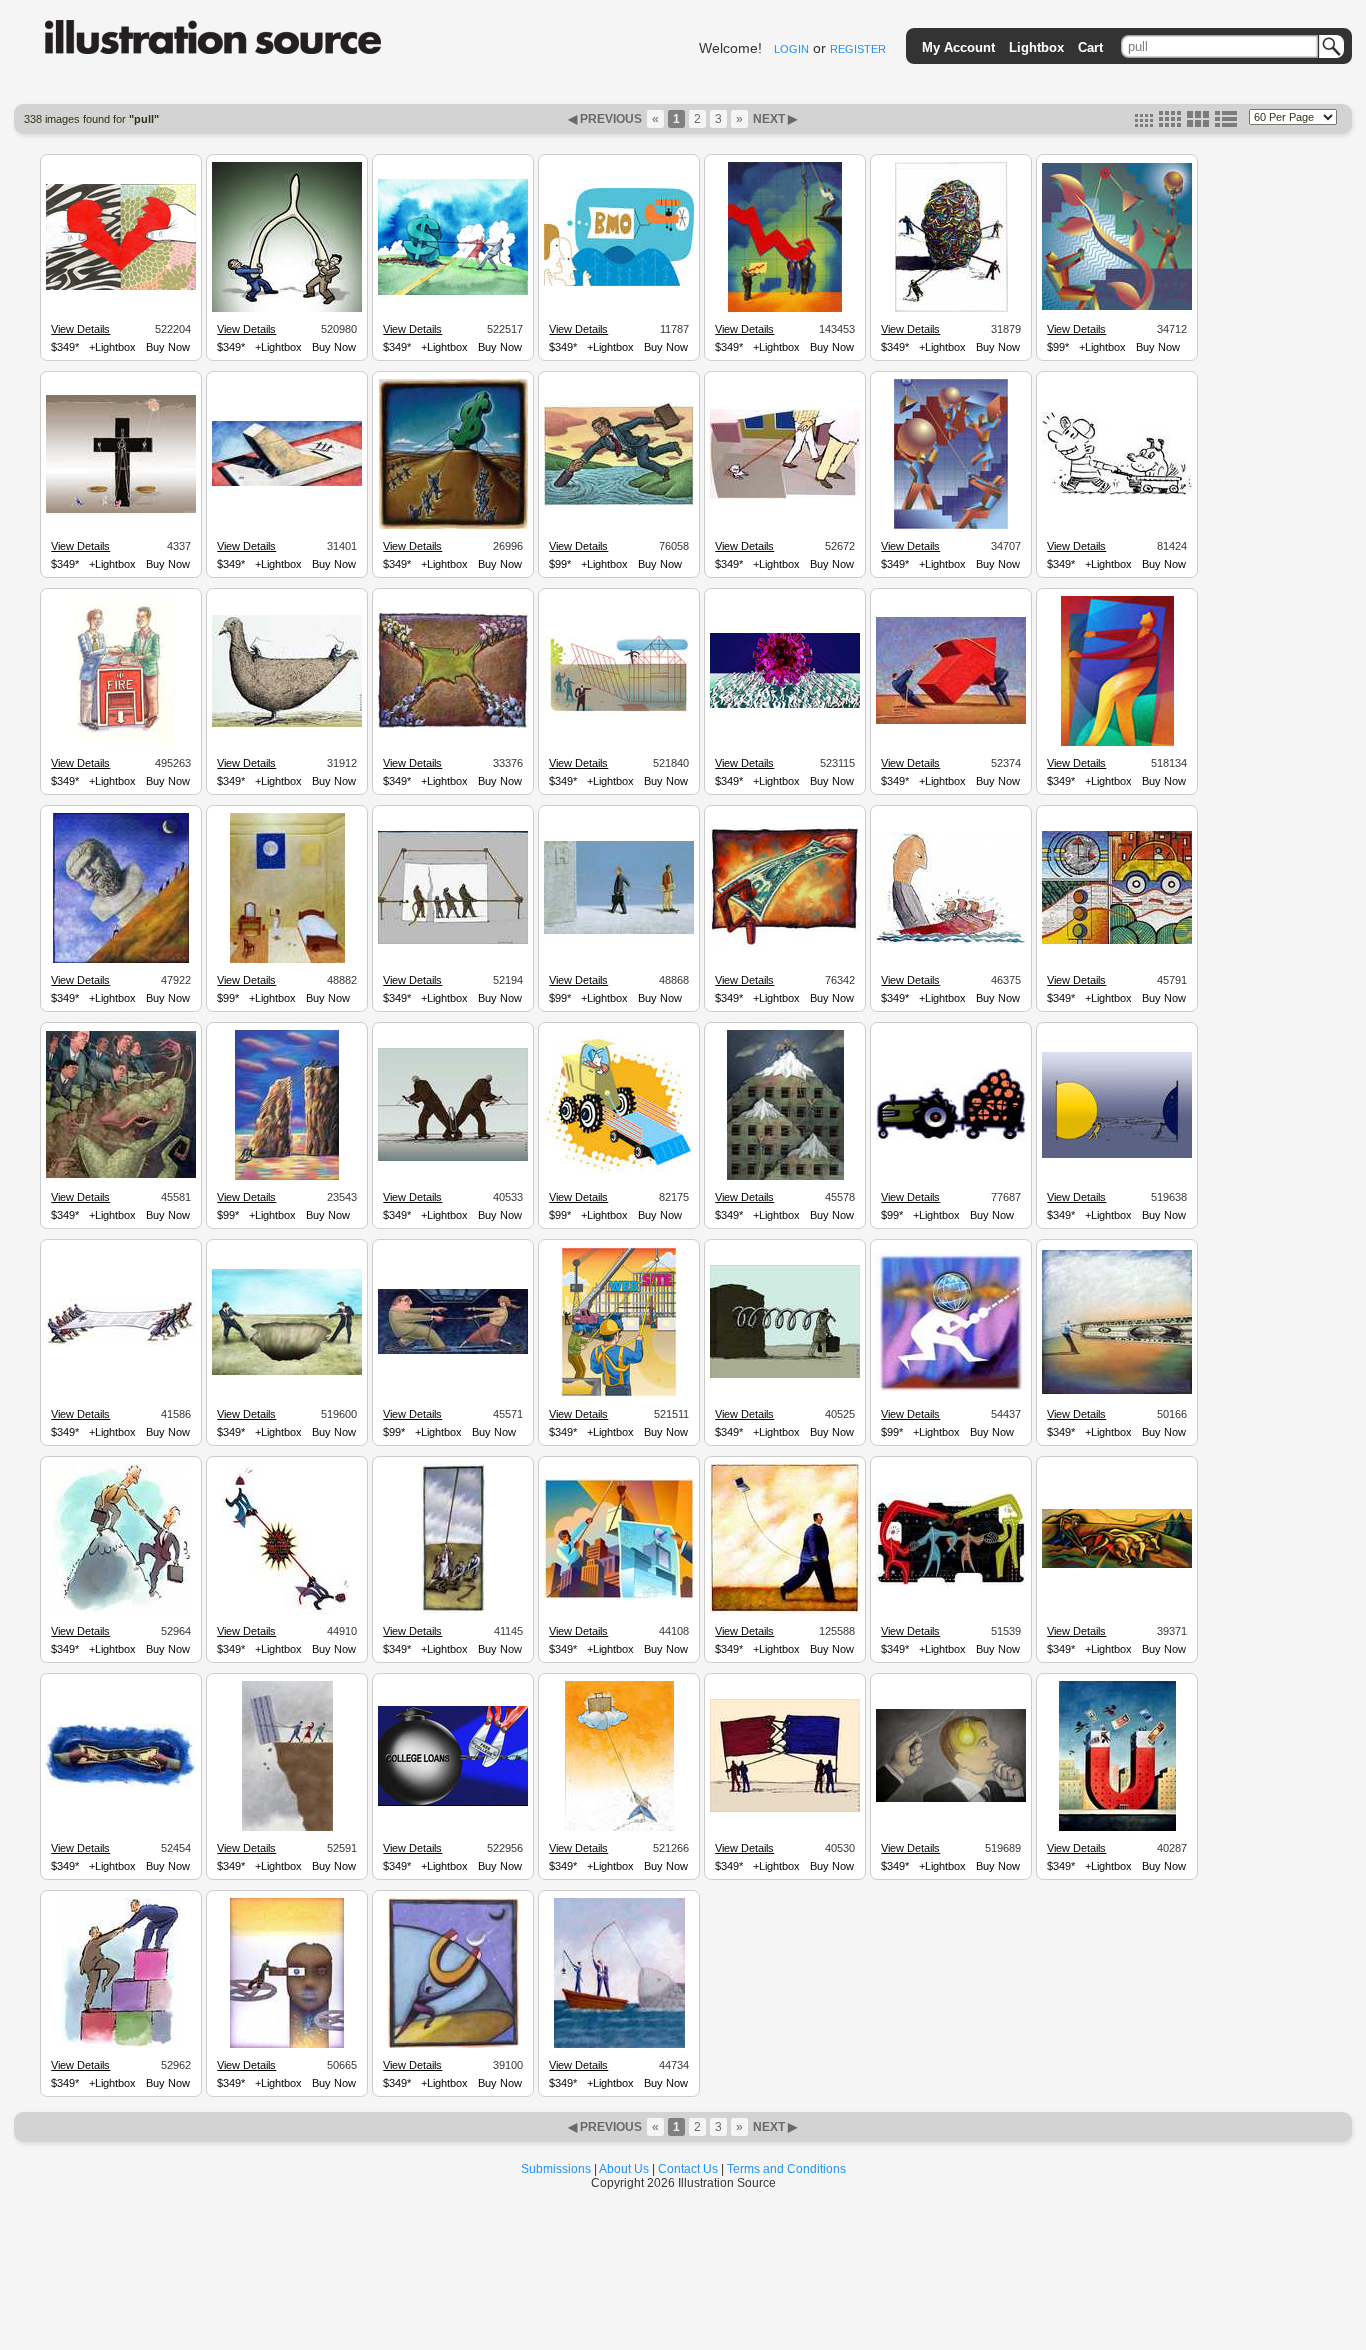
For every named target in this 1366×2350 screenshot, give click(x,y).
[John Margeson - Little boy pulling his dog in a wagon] (1117, 492)
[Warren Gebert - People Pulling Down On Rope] (453, 1611)
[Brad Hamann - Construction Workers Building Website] (619, 1394)
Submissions (556, 2169)
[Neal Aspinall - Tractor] (951, 1139)
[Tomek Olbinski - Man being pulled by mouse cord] (619, 931)
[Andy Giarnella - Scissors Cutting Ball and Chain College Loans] (453, 1803)
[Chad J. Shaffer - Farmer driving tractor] (619, 1171)
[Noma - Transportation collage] (1117, 941)
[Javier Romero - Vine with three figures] (1117, 307)
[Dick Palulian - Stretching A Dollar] (1117, 1391)
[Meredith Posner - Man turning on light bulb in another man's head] (951, 1799)
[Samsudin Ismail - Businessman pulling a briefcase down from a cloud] (619, 1828)
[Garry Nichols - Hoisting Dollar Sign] (453, 526)
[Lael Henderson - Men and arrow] (951, 721)
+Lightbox (112, 347)
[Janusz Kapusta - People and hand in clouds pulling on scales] (121, 510)
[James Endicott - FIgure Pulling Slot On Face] (287, 2045)
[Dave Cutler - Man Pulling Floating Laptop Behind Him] (785, 1611)
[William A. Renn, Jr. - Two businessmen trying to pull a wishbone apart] (287, 309)
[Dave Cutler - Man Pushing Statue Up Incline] (121, 960)
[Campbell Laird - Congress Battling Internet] (287, 1611)
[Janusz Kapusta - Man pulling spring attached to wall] (785, 1375)
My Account (958, 47)
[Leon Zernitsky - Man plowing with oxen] (1117, 1565)
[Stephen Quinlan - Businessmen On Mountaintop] (121, 1611)
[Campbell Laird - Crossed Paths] (951, 1582)
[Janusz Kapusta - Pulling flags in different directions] (785, 1809)
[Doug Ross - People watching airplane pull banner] (619, 283)
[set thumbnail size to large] (1198, 123)
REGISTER (858, 49)
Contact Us (688, 2169)
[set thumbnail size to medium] (1170, 123)
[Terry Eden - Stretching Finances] (121, 1784)
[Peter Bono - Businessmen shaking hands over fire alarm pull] (121, 743)
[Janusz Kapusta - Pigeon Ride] (287, 724)
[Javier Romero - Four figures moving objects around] (951, 526)
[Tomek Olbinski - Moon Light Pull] (287, 960)
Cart (1090, 47)
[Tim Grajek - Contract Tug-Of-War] (121, 1342)
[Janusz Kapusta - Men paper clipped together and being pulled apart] (453, 1158)
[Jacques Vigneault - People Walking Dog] (785, 496)
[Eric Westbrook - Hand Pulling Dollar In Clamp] (785, 944)
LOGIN (791, 49)
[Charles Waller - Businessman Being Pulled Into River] (619, 503)
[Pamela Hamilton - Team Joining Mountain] (287, 1177)
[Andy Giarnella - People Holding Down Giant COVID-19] (785, 705)
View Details (80, 329)
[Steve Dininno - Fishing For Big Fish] (619, 2045)
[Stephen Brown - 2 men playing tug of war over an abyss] (287, 1372)
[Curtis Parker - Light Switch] (287, 483)
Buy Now (168, 347)
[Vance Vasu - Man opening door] (1117, 743)
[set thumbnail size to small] (1144, 123)
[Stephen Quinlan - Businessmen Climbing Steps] (121, 2045)
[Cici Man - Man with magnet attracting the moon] (453, 2045)
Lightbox (1036, 47)
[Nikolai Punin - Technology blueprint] (619, 1596)
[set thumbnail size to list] (1226, 123)
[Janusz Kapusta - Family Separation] (453, 941)
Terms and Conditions (786, 2169)
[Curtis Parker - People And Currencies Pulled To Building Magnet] (1117, 1828)
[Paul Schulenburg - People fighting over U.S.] (453, 725)
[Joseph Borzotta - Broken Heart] (121, 287)
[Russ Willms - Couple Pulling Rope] (453, 1351)
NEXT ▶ (773, 119)
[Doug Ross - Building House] (619, 718)
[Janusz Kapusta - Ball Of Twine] (951, 309)
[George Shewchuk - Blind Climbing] (951, 1388)
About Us (624, 2169)
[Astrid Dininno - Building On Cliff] (287, 1828)
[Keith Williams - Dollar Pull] (453, 292)
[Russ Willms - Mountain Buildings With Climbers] (785, 1177)
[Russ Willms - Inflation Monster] (121, 1175)
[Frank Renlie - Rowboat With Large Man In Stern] (951, 941)
